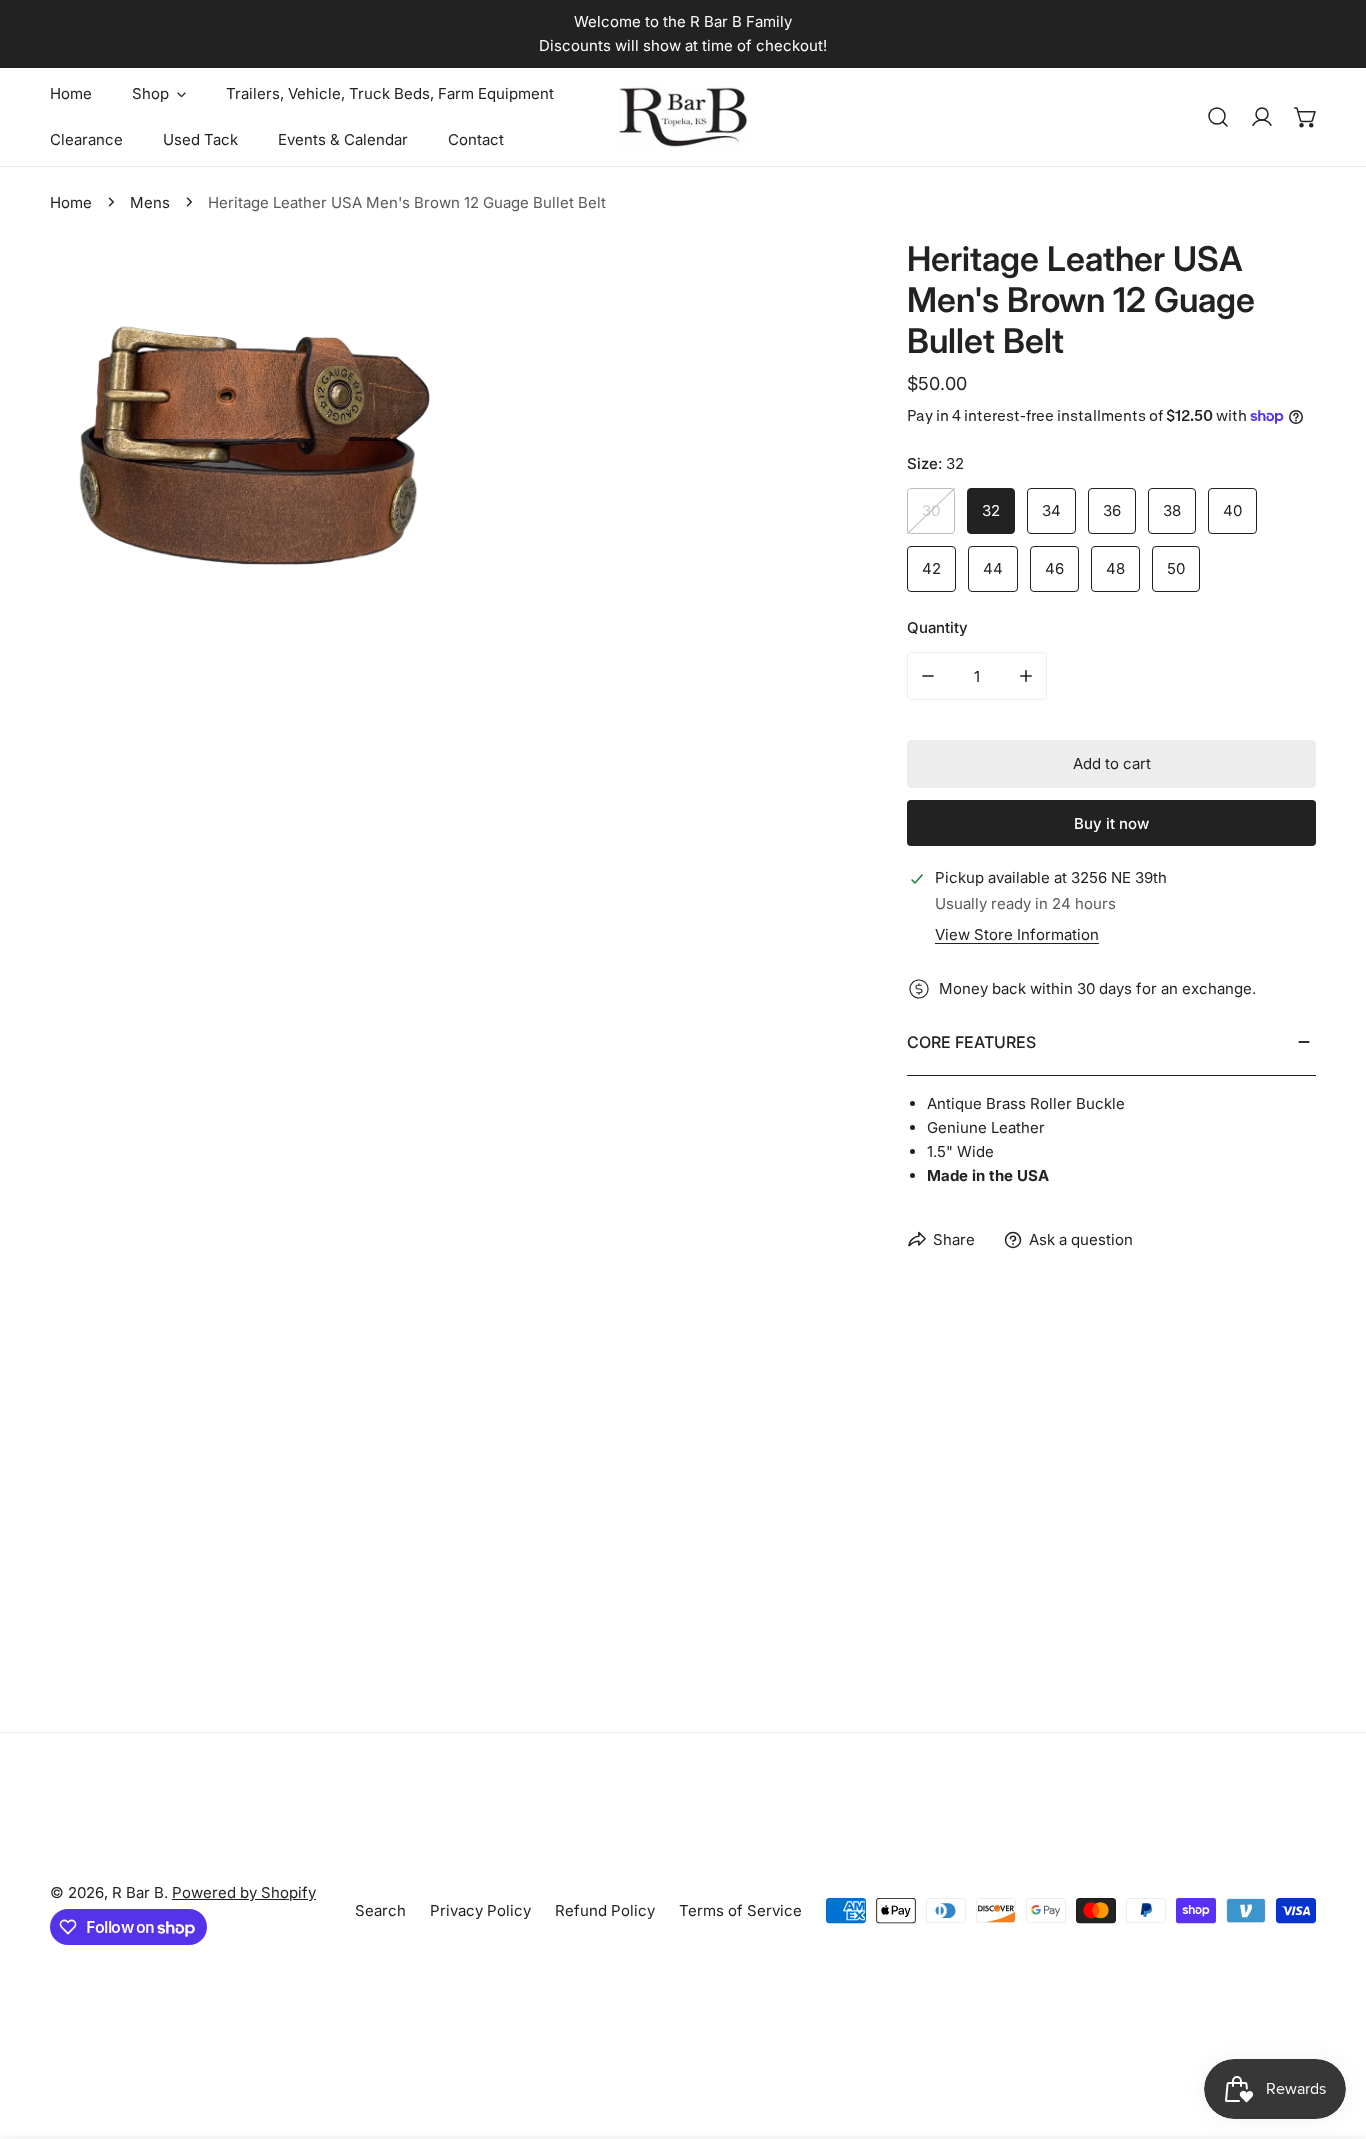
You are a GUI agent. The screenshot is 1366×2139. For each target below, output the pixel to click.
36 (1112, 510)
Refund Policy (605, 1910)
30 (931, 510)
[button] (1306, 117)
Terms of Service (740, 1910)
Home (71, 202)
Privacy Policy (480, 1910)
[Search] (1218, 117)
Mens (150, 202)
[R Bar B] (683, 117)
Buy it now (1111, 823)
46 (1054, 568)
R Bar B (138, 1892)
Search (380, 1910)
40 (1232, 510)
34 (1051, 510)
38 (1172, 510)
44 (993, 568)
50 (1176, 568)
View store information (1017, 934)
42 (931, 568)
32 (991, 510)
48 (1115, 568)
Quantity (937, 627)
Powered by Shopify (244, 1892)
